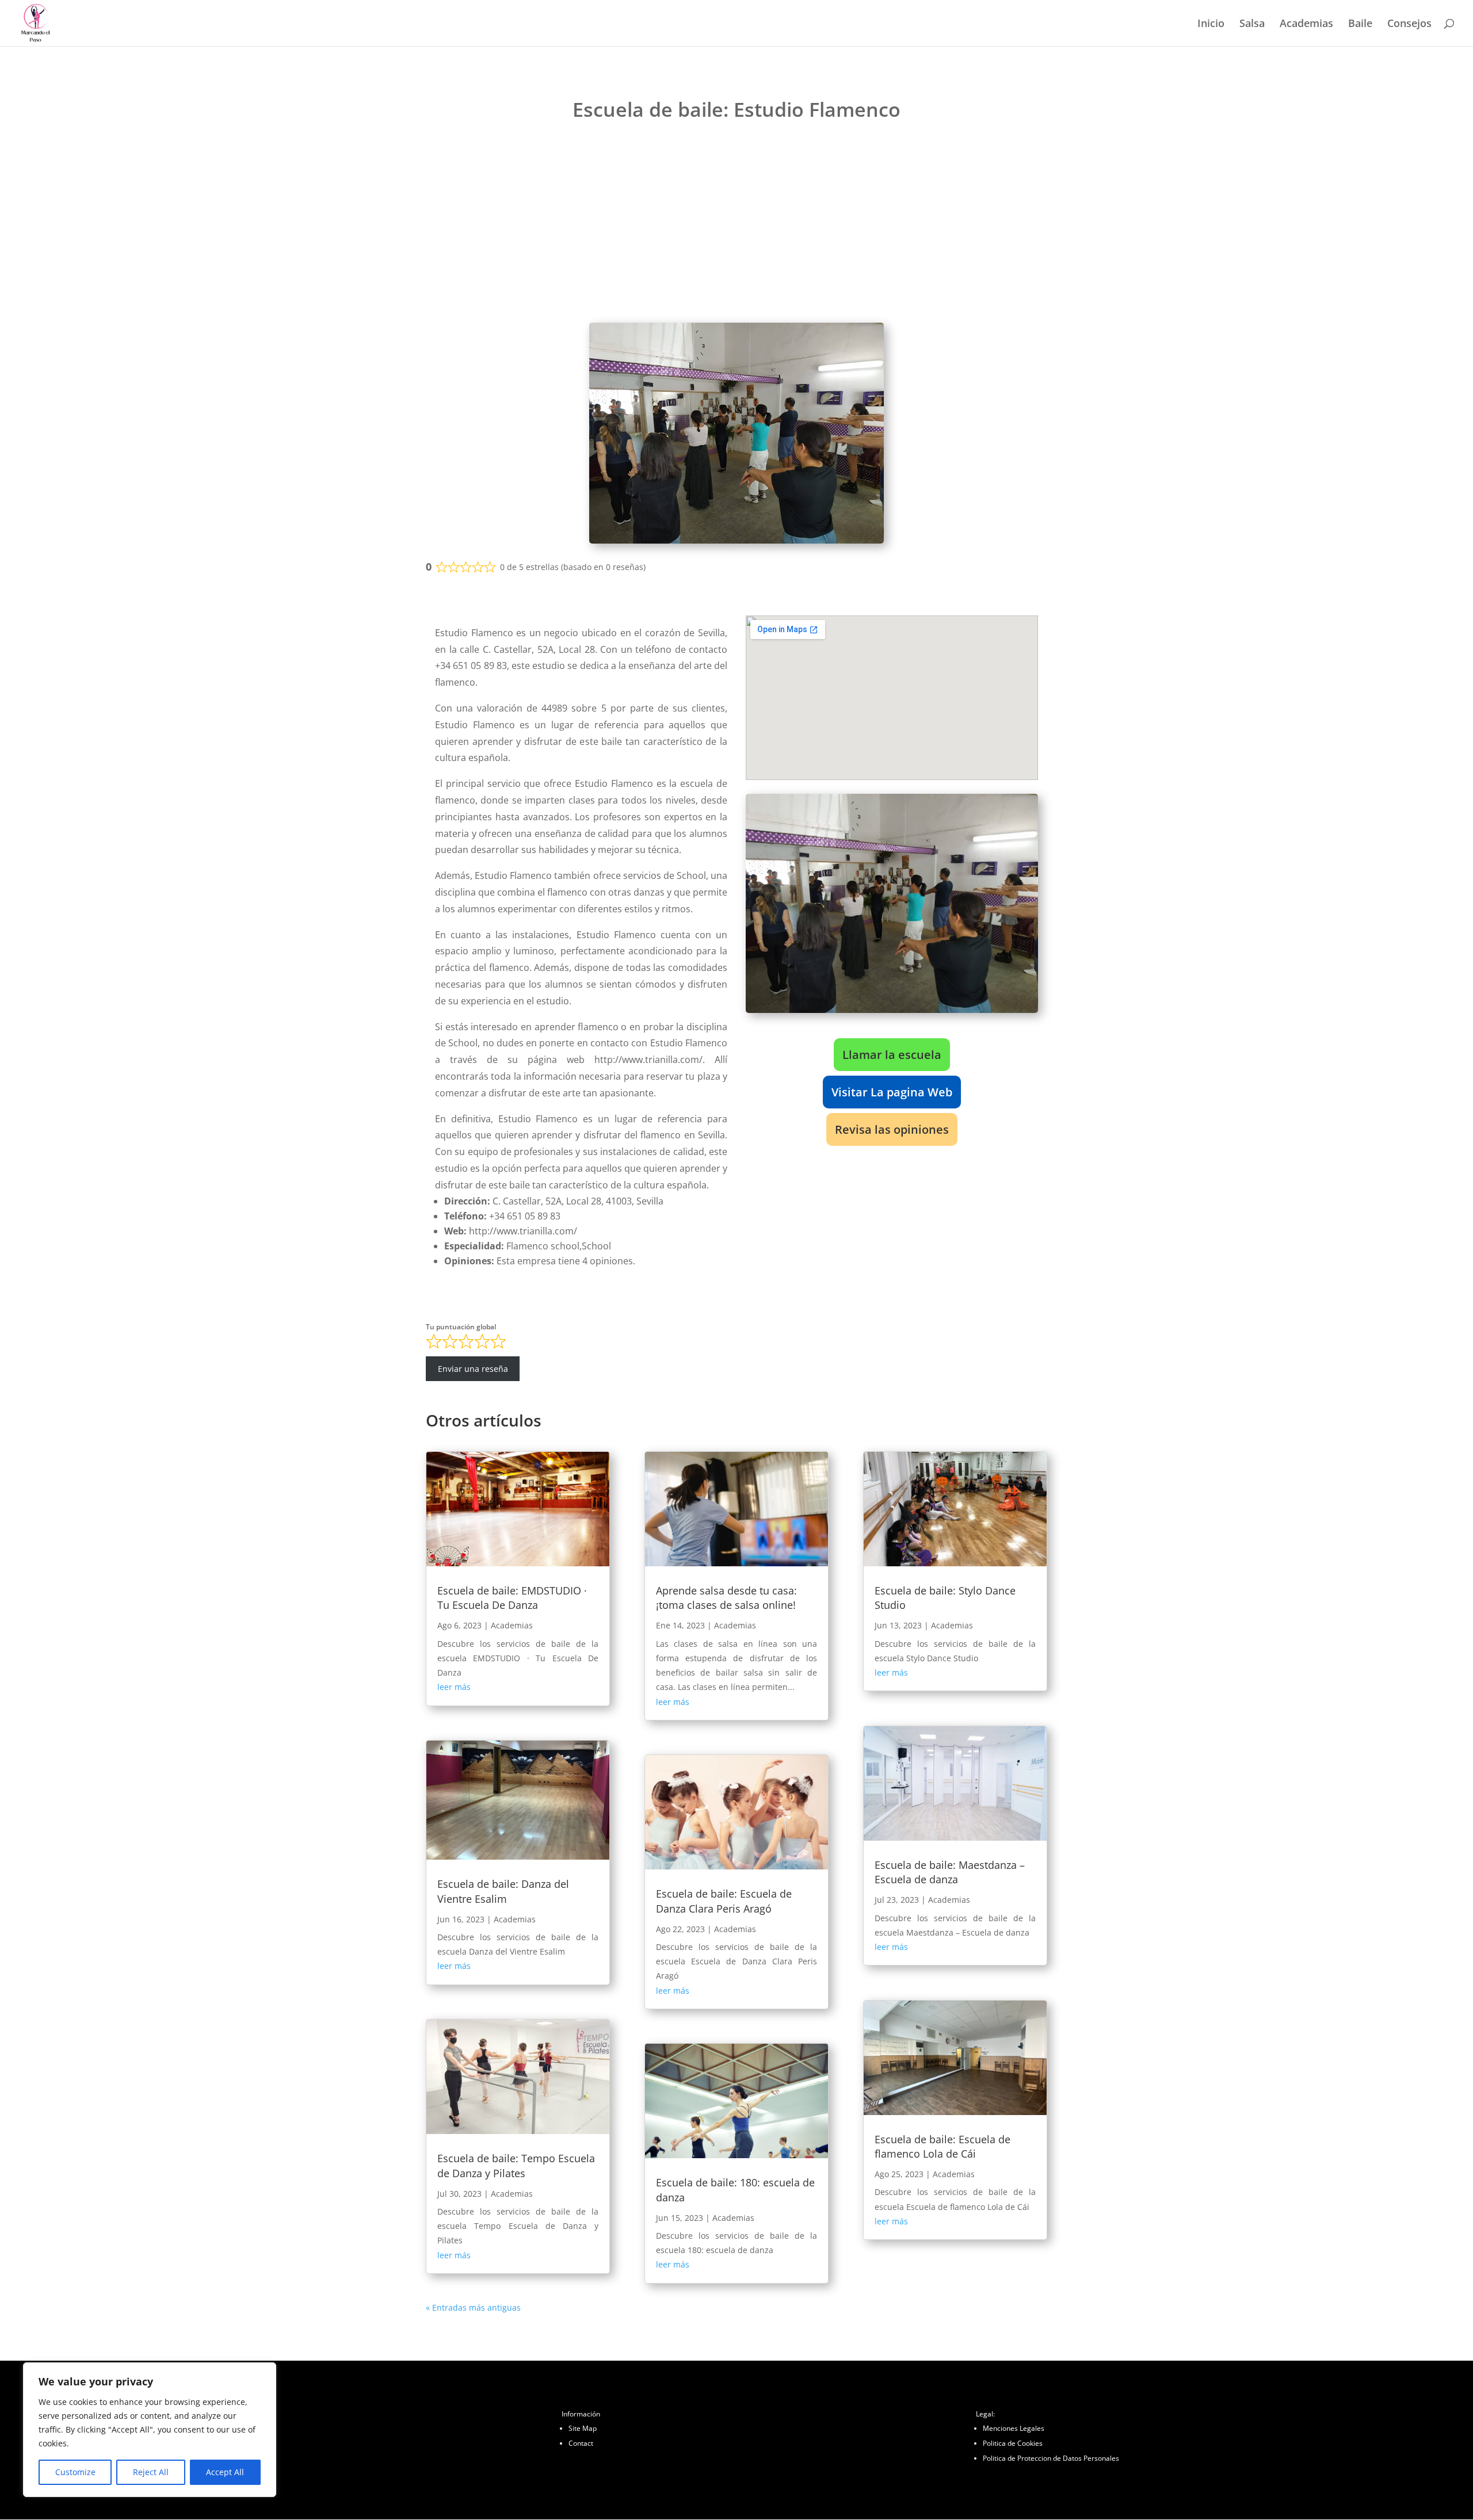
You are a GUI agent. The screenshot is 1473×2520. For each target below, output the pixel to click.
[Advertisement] (736, 225)
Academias (1306, 24)
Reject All (151, 2472)
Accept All (225, 2472)
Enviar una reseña (473, 1369)
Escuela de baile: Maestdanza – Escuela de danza (950, 1872)
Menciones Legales (1014, 2428)
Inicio (1211, 24)
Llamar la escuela (892, 1055)
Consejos (1409, 24)
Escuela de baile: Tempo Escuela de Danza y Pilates (516, 2165)
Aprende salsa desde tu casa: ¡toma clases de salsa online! (726, 1598)
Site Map (583, 2428)
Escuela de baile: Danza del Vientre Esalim (503, 1891)
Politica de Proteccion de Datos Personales (1051, 2458)
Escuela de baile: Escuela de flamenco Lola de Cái (942, 2146)
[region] (150, 2430)
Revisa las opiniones (892, 1129)
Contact (581, 2443)
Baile (1360, 24)
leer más (454, 1687)
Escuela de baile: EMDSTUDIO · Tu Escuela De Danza (512, 1598)
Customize (75, 2472)
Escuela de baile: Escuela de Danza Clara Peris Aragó (724, 1901)
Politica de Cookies (1013, 2443)
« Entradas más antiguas (473, 2307)
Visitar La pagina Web (892, 1092)
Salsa (1252, 24)
